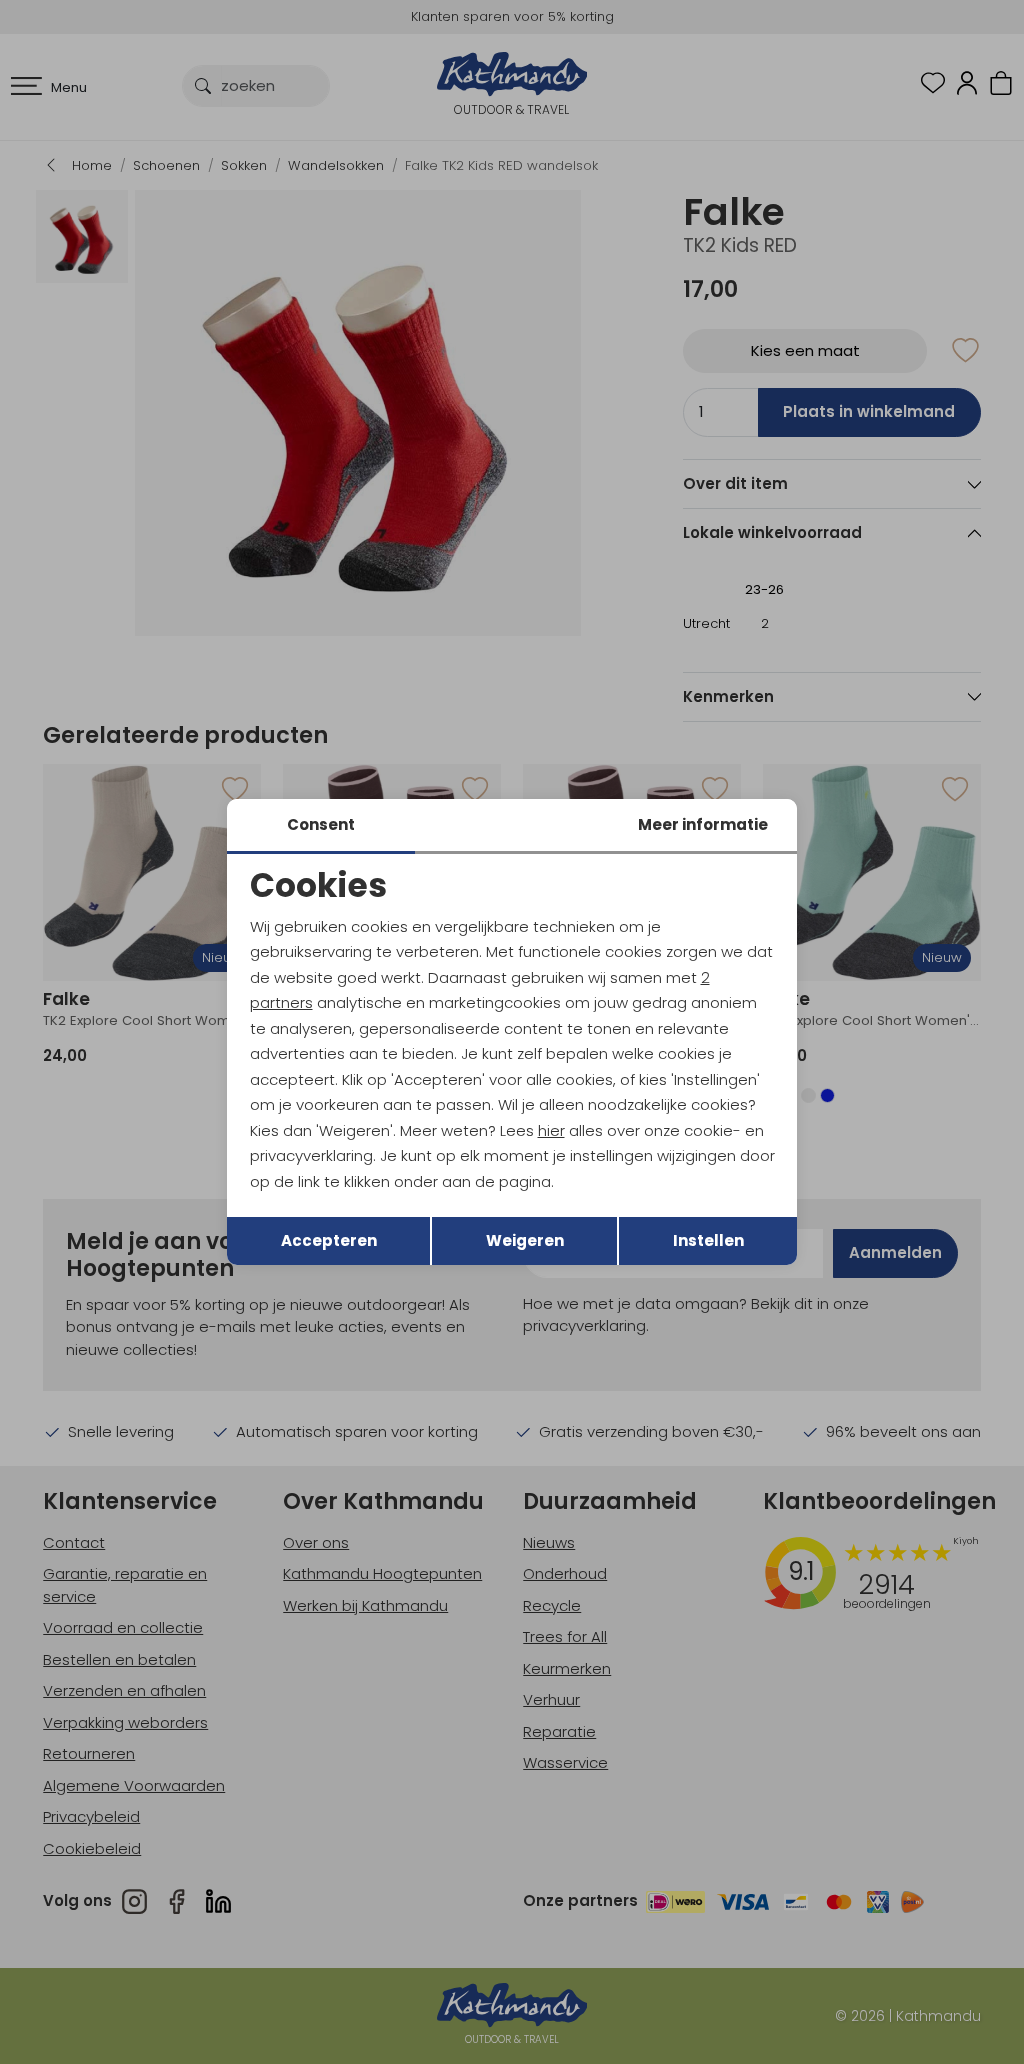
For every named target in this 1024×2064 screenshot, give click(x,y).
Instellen (708, 1240)
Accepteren (329, 1240)
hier (551, 1130)
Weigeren (525, 1240)
